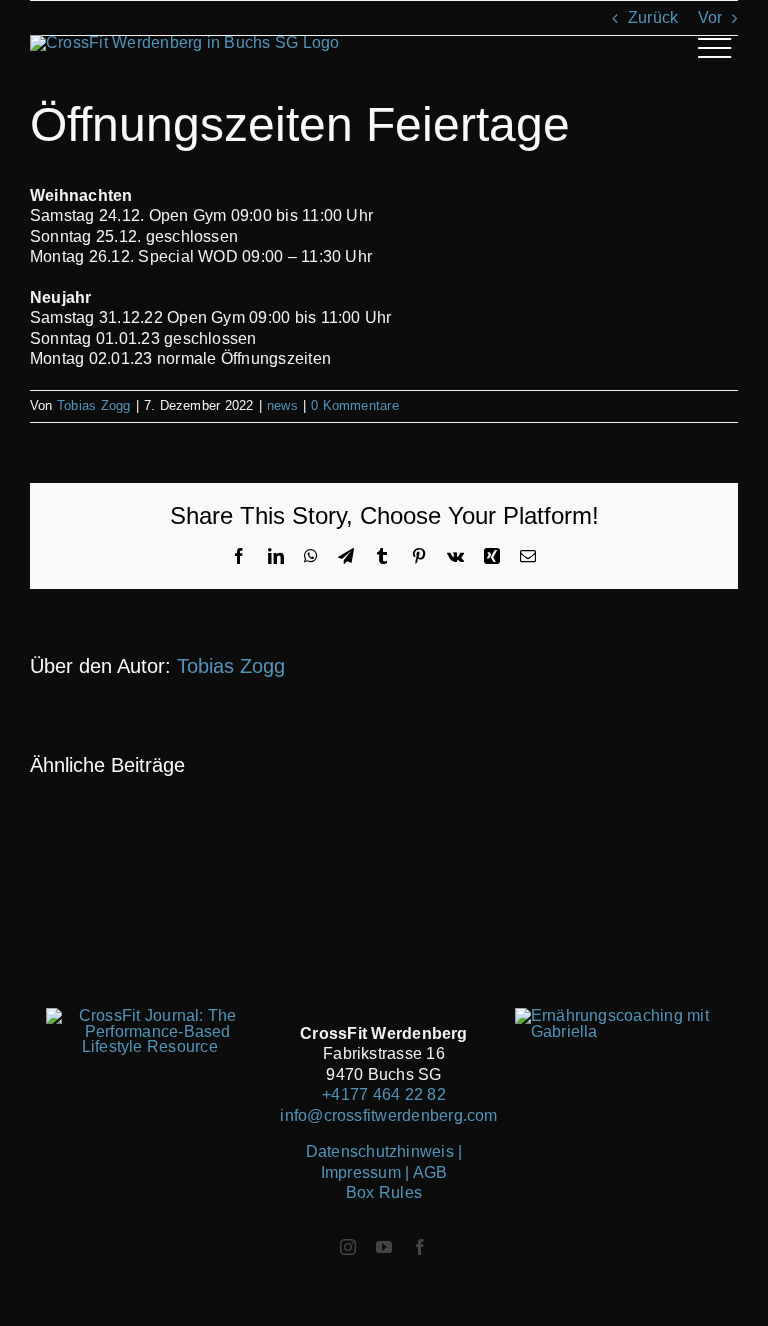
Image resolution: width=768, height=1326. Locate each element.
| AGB (426, 1172)
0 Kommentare (355, 405)
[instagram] (348, 1247)
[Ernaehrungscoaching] (618, 1015)
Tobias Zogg (94, 405)
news (282, 405)
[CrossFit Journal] (149, 1015)
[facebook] (420, 1247)
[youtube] (384, 1247)
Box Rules (384, 1192)
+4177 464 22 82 (384, 1094)
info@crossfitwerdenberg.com (388, 1115)
